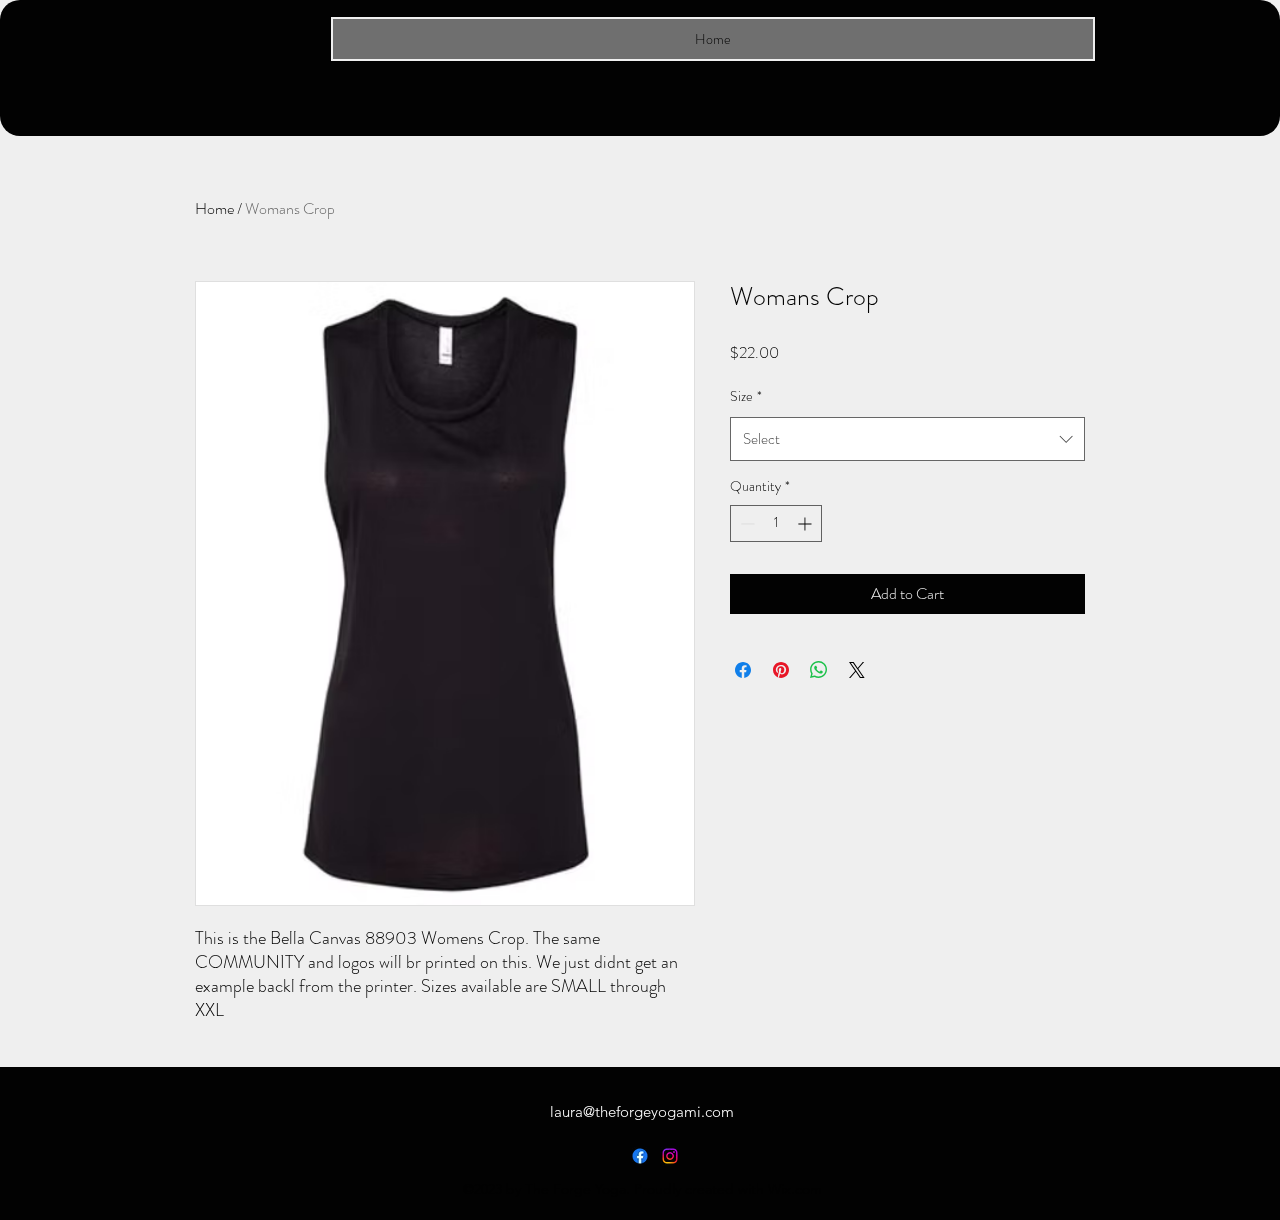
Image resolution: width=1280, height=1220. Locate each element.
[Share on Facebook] (743, 670)
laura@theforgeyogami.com (642, 1111)
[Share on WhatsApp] (819, 670)
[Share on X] (857, 670)
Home (214, 208)
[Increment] (806, 523)
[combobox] (907, 439)
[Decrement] (745, 523)
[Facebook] (640, 1156)
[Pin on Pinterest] (781, 670)
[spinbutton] (776, 523)
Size (746, 396)
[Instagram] (670, 1156)
